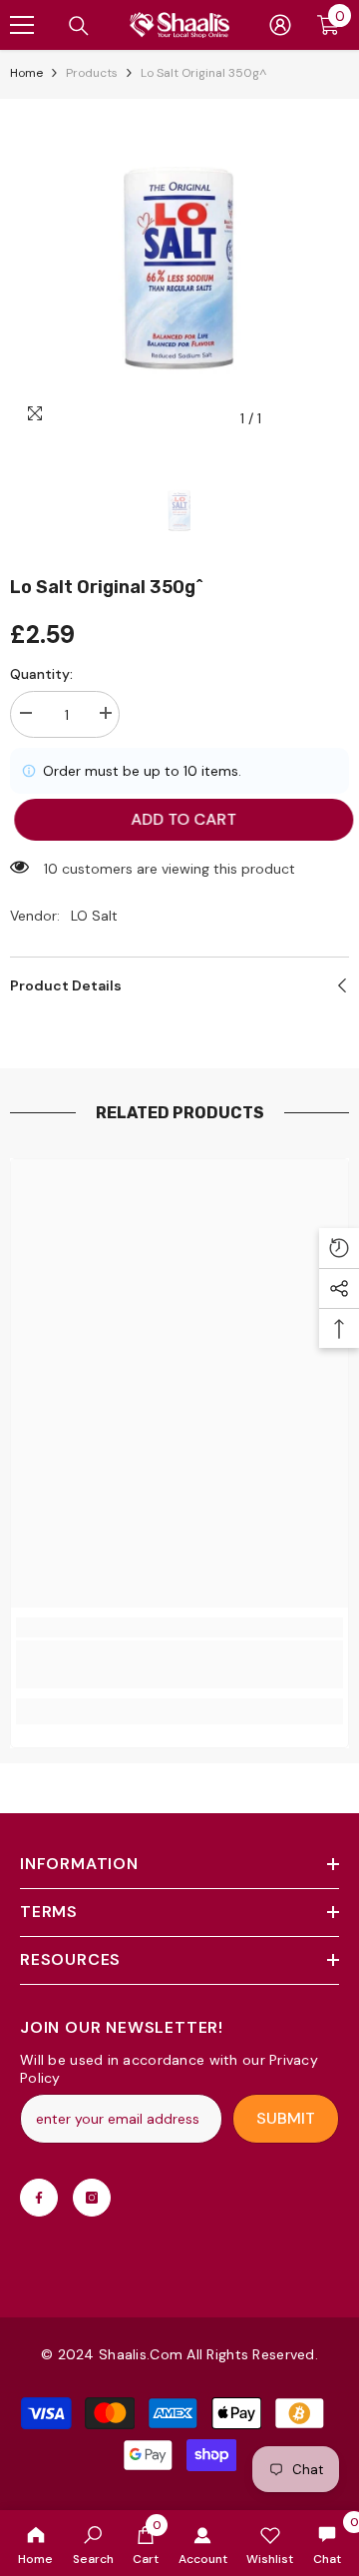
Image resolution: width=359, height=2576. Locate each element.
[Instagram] (92, 2198)
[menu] (22, 25)
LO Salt (94, 916)
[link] (93, 2543)
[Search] (79, 26)
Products (92, 73)
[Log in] (280, 25)
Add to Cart (179, 819)
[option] (179, 269)
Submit (286, 2118)
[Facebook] (39, 2198)
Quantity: (41, 674)
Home (26, 73)
